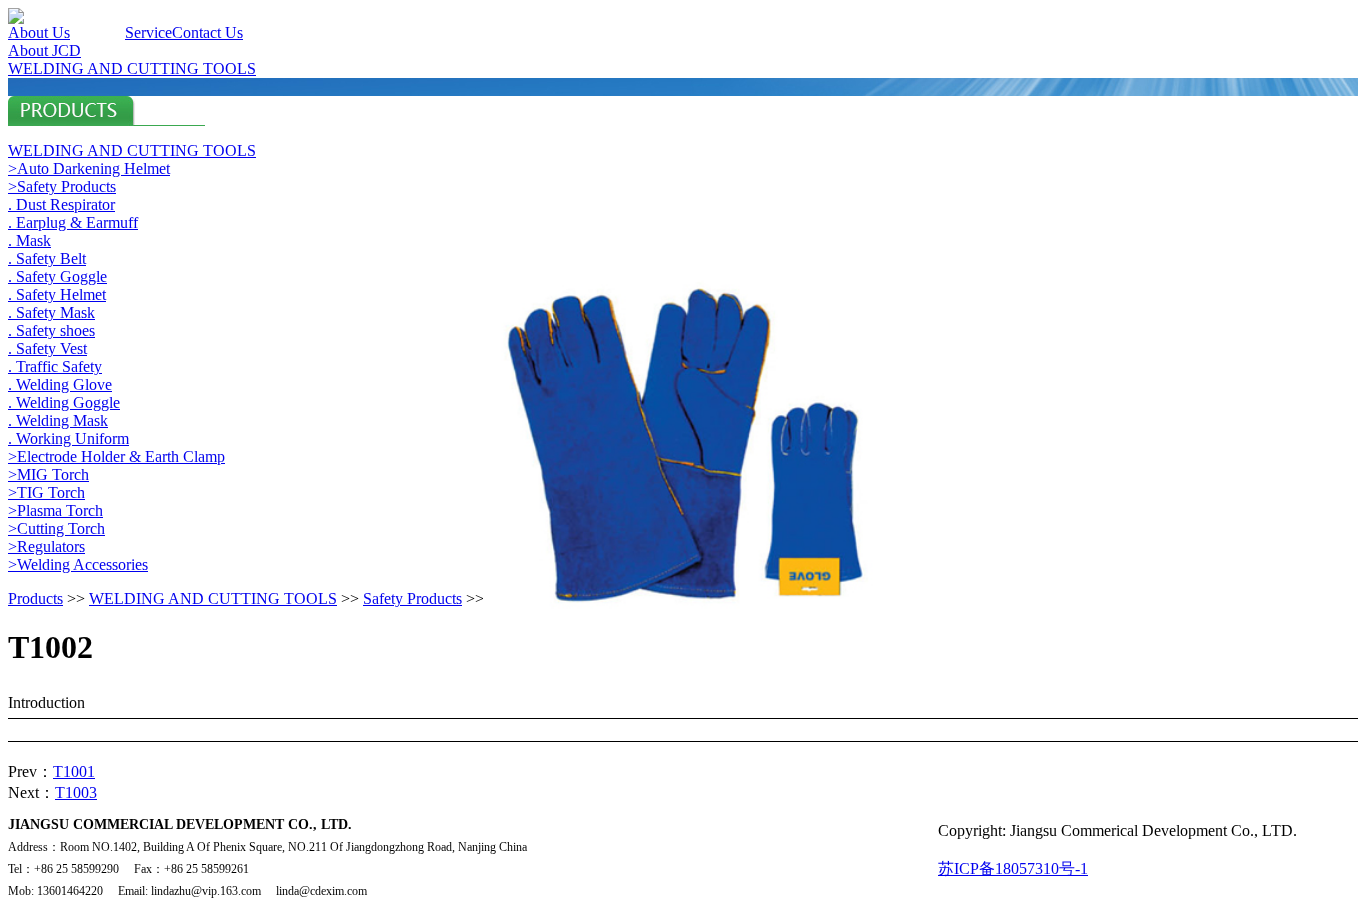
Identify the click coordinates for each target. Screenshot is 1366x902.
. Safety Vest (47, 348)
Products (97, 32)
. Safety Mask (51, 312)
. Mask (29, 240)
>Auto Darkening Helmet (89, 168)
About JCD (44, 50)
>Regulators (46, 546)
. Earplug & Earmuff (73, 222)
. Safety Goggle (57, 276)
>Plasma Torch (55, 510)
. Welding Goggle (64, 402)
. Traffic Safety (55, 366)
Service (148, 32)
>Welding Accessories (78, 564)
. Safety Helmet (57, 294)
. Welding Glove (60, 384)
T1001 (74, 771)
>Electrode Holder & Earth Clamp (116, 456)
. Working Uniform (68, 438)
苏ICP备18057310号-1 (1013, 868)
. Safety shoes (51, 330)
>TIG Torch (46, 492)
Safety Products (412, 598)
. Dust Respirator (61, 204)
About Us (39, 32)
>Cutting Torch (56, 528)
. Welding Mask (58, 420)
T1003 (76, 792)
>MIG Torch (48, 474)
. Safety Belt (47, 258)
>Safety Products (62, 186)
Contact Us (207, 32)
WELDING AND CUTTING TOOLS (132, 68)
